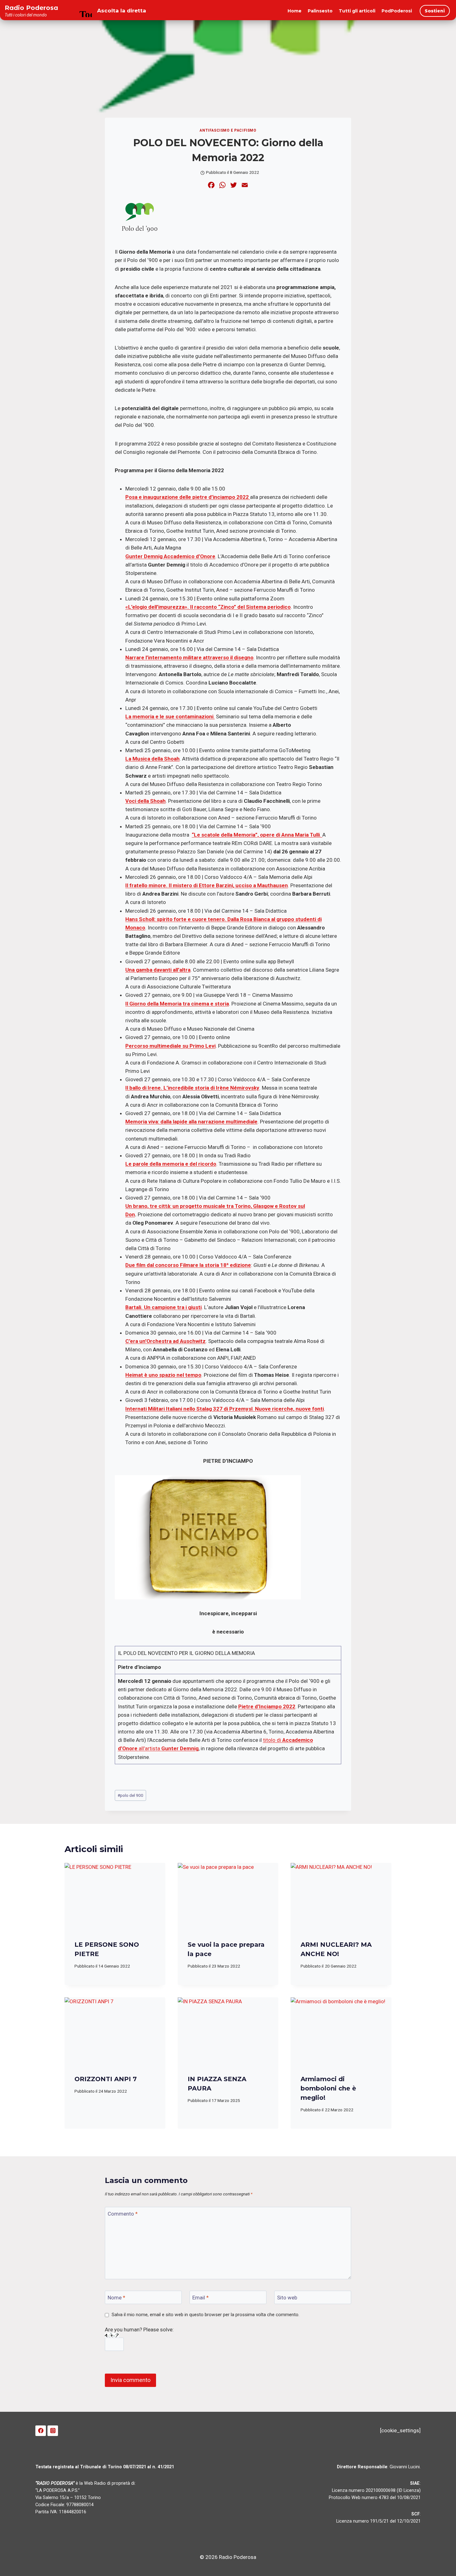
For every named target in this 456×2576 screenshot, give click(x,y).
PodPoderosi (397, 11)
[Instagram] (53, 2431)
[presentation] (115, 1896)
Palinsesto (320, 11)
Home (295, 11)
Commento (123, 2214)
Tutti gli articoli (357, 11)
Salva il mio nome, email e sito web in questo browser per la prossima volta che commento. (206, 2315)
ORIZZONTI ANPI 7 (106, 2079)
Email (201, 2298)
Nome (116, 2298)
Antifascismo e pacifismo (228, 130)
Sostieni (435, 11)
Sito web (287, 2298)
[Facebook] (41, 2431)
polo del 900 (130, 1795)
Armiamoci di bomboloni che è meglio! (328, 2088)
